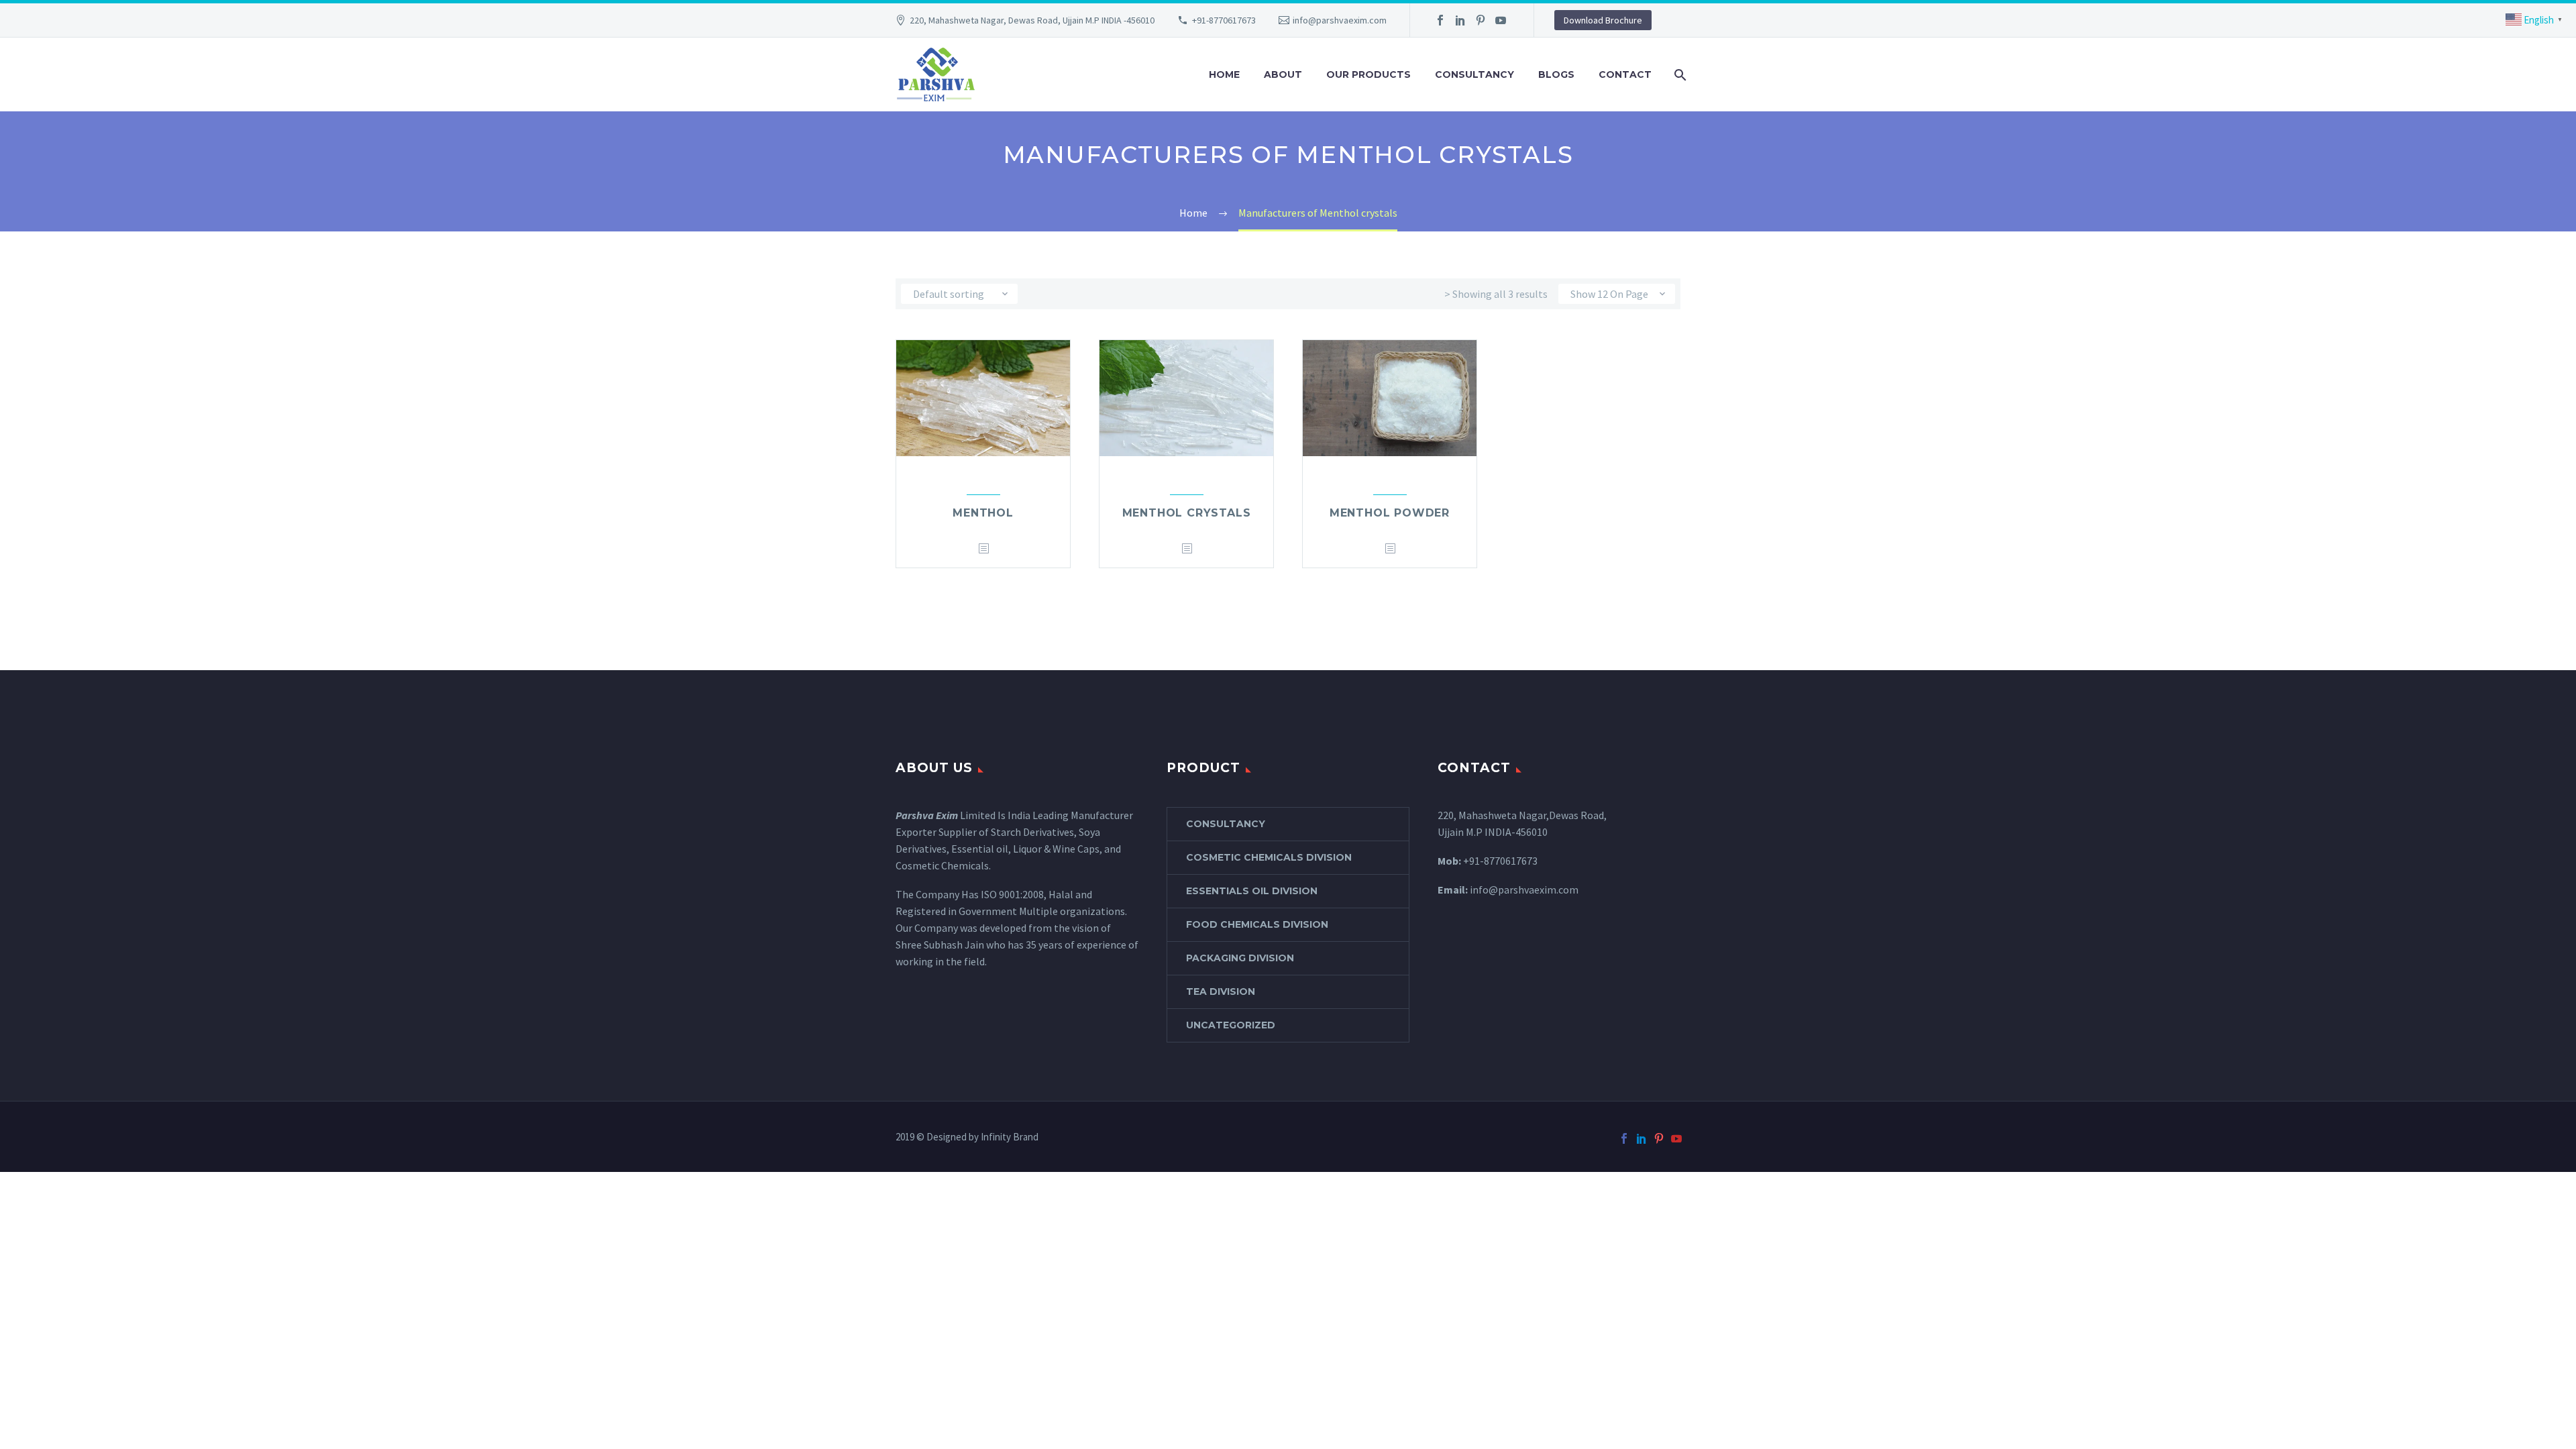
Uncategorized (1231, 1025)
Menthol (983, 513)
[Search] (1679, 75)
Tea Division (1221, 991)
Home (1224, 74)
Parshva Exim (927, 815)
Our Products (1368, 74)
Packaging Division (1240, 958)
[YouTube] (1501, 20)
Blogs (1556, 74)
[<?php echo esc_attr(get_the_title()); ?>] (983, 549)
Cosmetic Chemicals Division (1269, 857)
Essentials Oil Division (1252, 891)
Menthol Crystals (1187, 513)
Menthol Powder (1390, 513)
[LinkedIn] (1460, 20)
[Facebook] (1440, 20)
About (1283, 74)
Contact (1625, 74)
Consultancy (1474, 74)
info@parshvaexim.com (1340, 20)
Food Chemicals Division (1257, 924)
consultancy (1226, 824)
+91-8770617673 (1224, 20)
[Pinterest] (1481, 20)
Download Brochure (1603, 20)
